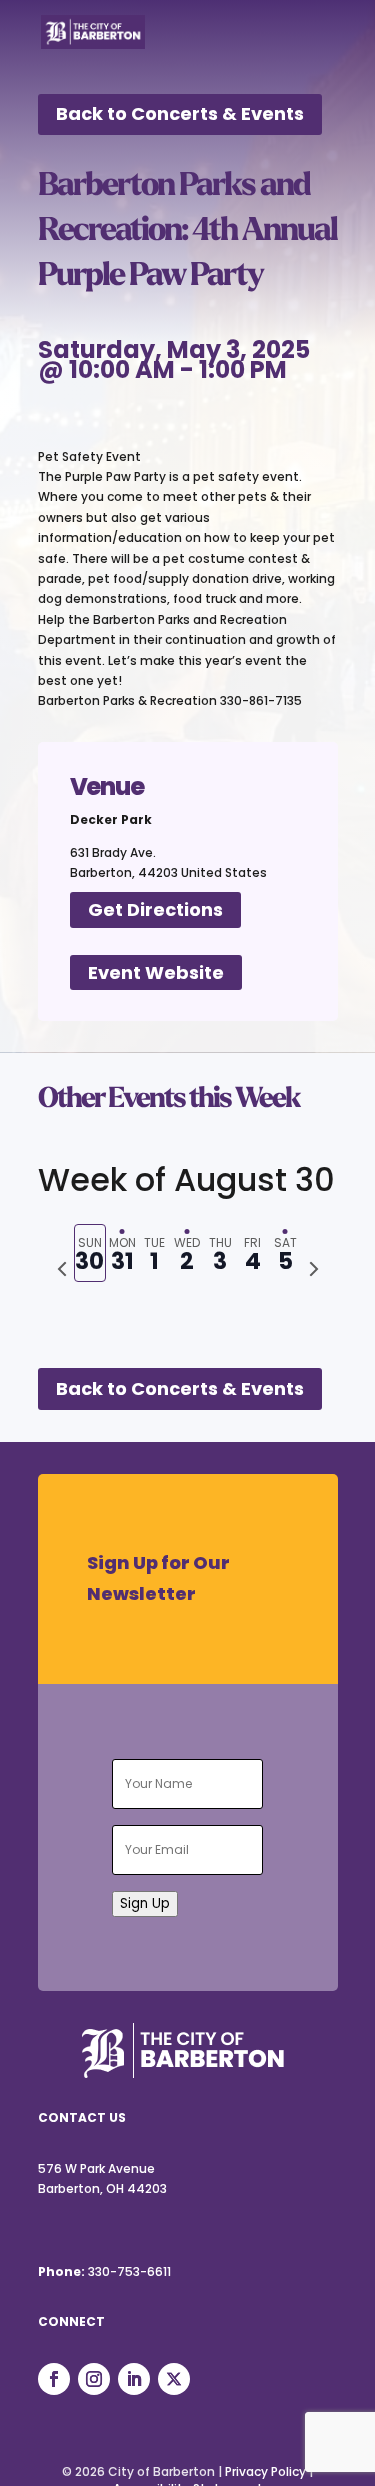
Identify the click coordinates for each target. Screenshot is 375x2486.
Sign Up (145, 1903)
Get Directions (155, 909)
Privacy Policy (265, 2471)
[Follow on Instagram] (94, 2379)
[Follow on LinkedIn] (134, 2379)
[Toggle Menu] (312, 44)
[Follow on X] (174, 2379)
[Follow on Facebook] (54, 2379)
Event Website (156, 972)
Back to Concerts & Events (180, 113)
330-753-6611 (129, 2271)
